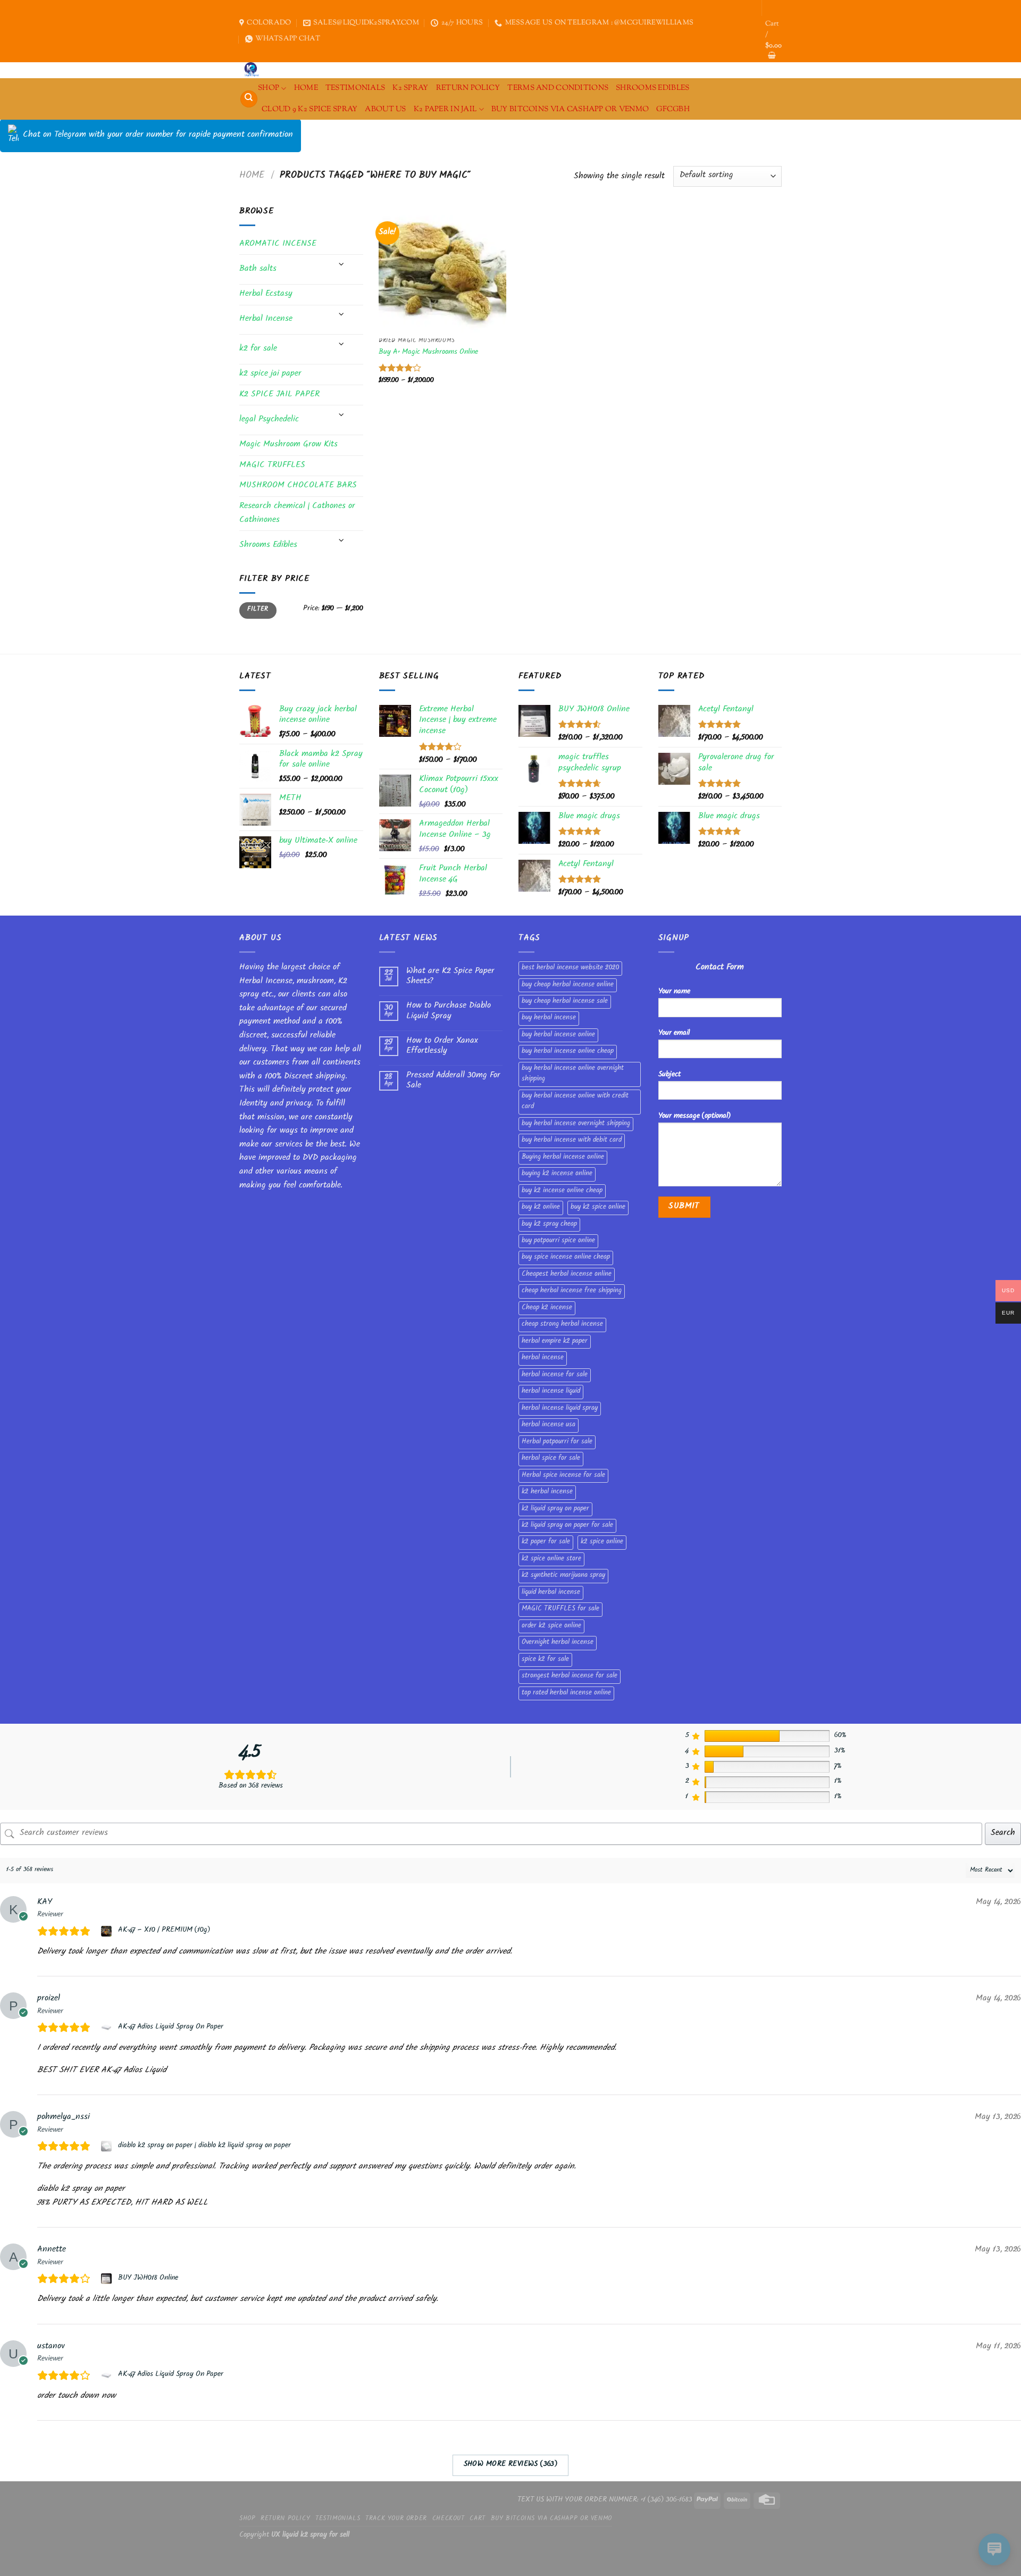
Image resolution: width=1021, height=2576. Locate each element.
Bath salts (258, 269)
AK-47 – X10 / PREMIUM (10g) (164, 1931)
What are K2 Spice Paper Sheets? (450, 977)
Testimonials (355, 88)
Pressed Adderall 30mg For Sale (453, 1081)
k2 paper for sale (546, 1542)
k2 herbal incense (547, 1492)
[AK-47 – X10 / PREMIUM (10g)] (108, 1931)
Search (1003, 1834)
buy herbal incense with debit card (572, 1141)
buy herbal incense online (558, 1035)
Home (252, 176)
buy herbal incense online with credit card (575, 1102)
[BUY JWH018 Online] (108, 2279)
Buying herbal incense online (563, 1158)
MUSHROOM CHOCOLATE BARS (298, 486)
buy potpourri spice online (558, 1241)
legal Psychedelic (269, 420)
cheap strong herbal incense (562, 1325)
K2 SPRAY (410, 88)
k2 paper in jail (445, 109)
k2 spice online (602, 1542)
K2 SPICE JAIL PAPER (279, 395)
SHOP (269, 88)
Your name (674, 992)
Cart (477, 2519)
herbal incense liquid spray (560, 1409)
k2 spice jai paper (270, 374)
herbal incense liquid (551, 1392)
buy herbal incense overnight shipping (576, 1124)
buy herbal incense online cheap (568, 1052)
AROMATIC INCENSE (278, 244)
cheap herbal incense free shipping (572, 1291)
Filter (258, 610)
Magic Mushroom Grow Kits (288, 445)
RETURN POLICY (468, 88)
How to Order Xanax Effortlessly (442, 1046)
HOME (306, 88)
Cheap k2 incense (547, 1308)
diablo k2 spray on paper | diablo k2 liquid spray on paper (204, 2146)
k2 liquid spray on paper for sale (567, 1526)
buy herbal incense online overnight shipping (573, 1074)
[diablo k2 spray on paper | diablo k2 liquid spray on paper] (108, 2146)
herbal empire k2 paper (555, 1342)
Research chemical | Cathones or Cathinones (297, 514)
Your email (674, 1033)
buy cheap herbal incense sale (565, 1002)
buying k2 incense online (557, 1174)
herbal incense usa (549, 1425)
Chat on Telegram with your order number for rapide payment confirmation (158, 135)
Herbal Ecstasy (266, 294)
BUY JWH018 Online (148, 2279)
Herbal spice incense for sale (563, 1476)
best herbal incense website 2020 (570, 968)
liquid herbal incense (551, 1593)
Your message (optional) (694, 1116)
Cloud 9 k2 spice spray (309, 109)
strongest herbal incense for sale (570, 1676)
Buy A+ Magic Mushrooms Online (428, 353)
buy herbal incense (549, 1018)
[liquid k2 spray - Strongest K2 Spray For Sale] (254, 70)
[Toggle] (341, 265)
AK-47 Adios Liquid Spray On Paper (171, 2027)
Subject (669, 1075)
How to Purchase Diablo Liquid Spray (449, 1011)
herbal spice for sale (551, 1459)
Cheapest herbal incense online (567, 1275)
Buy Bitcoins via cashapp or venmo (570, 109)
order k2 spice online (551, 1626)
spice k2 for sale (545, 1660)
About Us (385, 109)
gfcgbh (673, 109)
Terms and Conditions (558, 88)
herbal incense (543, 1358)
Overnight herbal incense (558, 1643)
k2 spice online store (551, 1559)
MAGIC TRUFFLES (272, 466)
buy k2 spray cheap (549, 1225)
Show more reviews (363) (511, 2465)
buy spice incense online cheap (566, 1258)
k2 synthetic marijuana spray (563, 1576)
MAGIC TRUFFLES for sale (560, 1609)
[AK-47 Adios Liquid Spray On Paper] (108, 2027)
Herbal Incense (266, 319)
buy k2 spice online (598, 1208)
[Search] (249, 99)
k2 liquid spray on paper (555, 1509)
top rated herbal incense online (566, 1693)
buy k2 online (541, 1208)
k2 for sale (258, 349)
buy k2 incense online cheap (562, 1191)
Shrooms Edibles (652, 88)
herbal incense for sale (555, 1375)
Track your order (396, 2519)
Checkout (449, 2519)
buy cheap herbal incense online (568, 985)
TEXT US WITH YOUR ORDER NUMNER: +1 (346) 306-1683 (605, 2500)
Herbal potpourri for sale (557, 1442)
